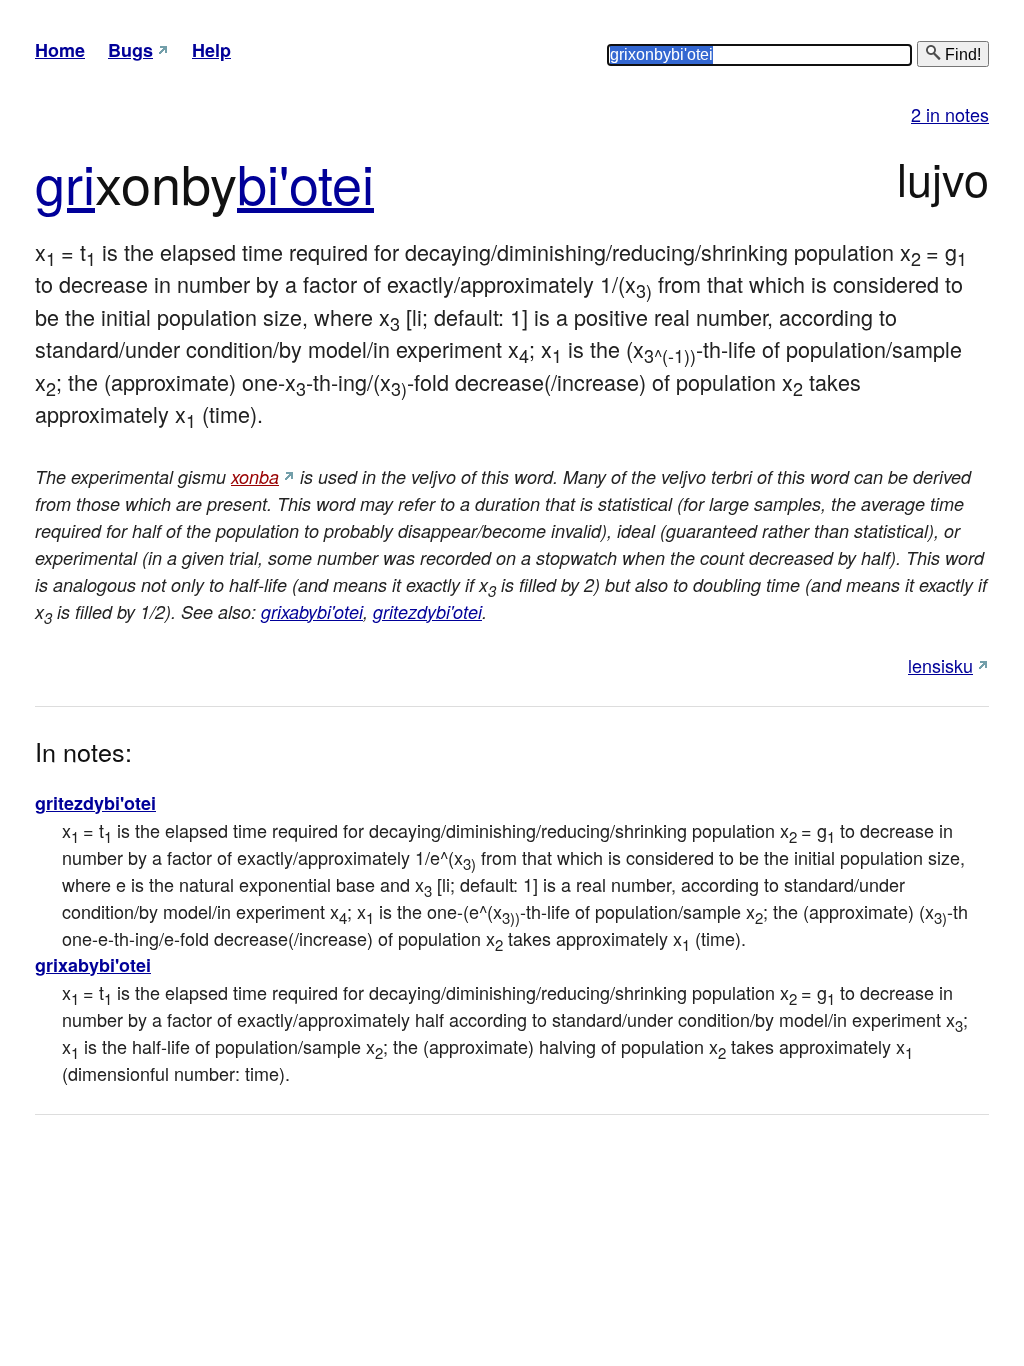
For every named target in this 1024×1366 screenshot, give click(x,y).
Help (211, 50)
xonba (255, 476)
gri (65, 181)
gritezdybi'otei (427, 611)
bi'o (277, 181)
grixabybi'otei (312, 611)
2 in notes (950, 114)
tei (346, 181)
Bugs (130, 50)
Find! (961, 54)
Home (60, 50)
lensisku (940, 665)
